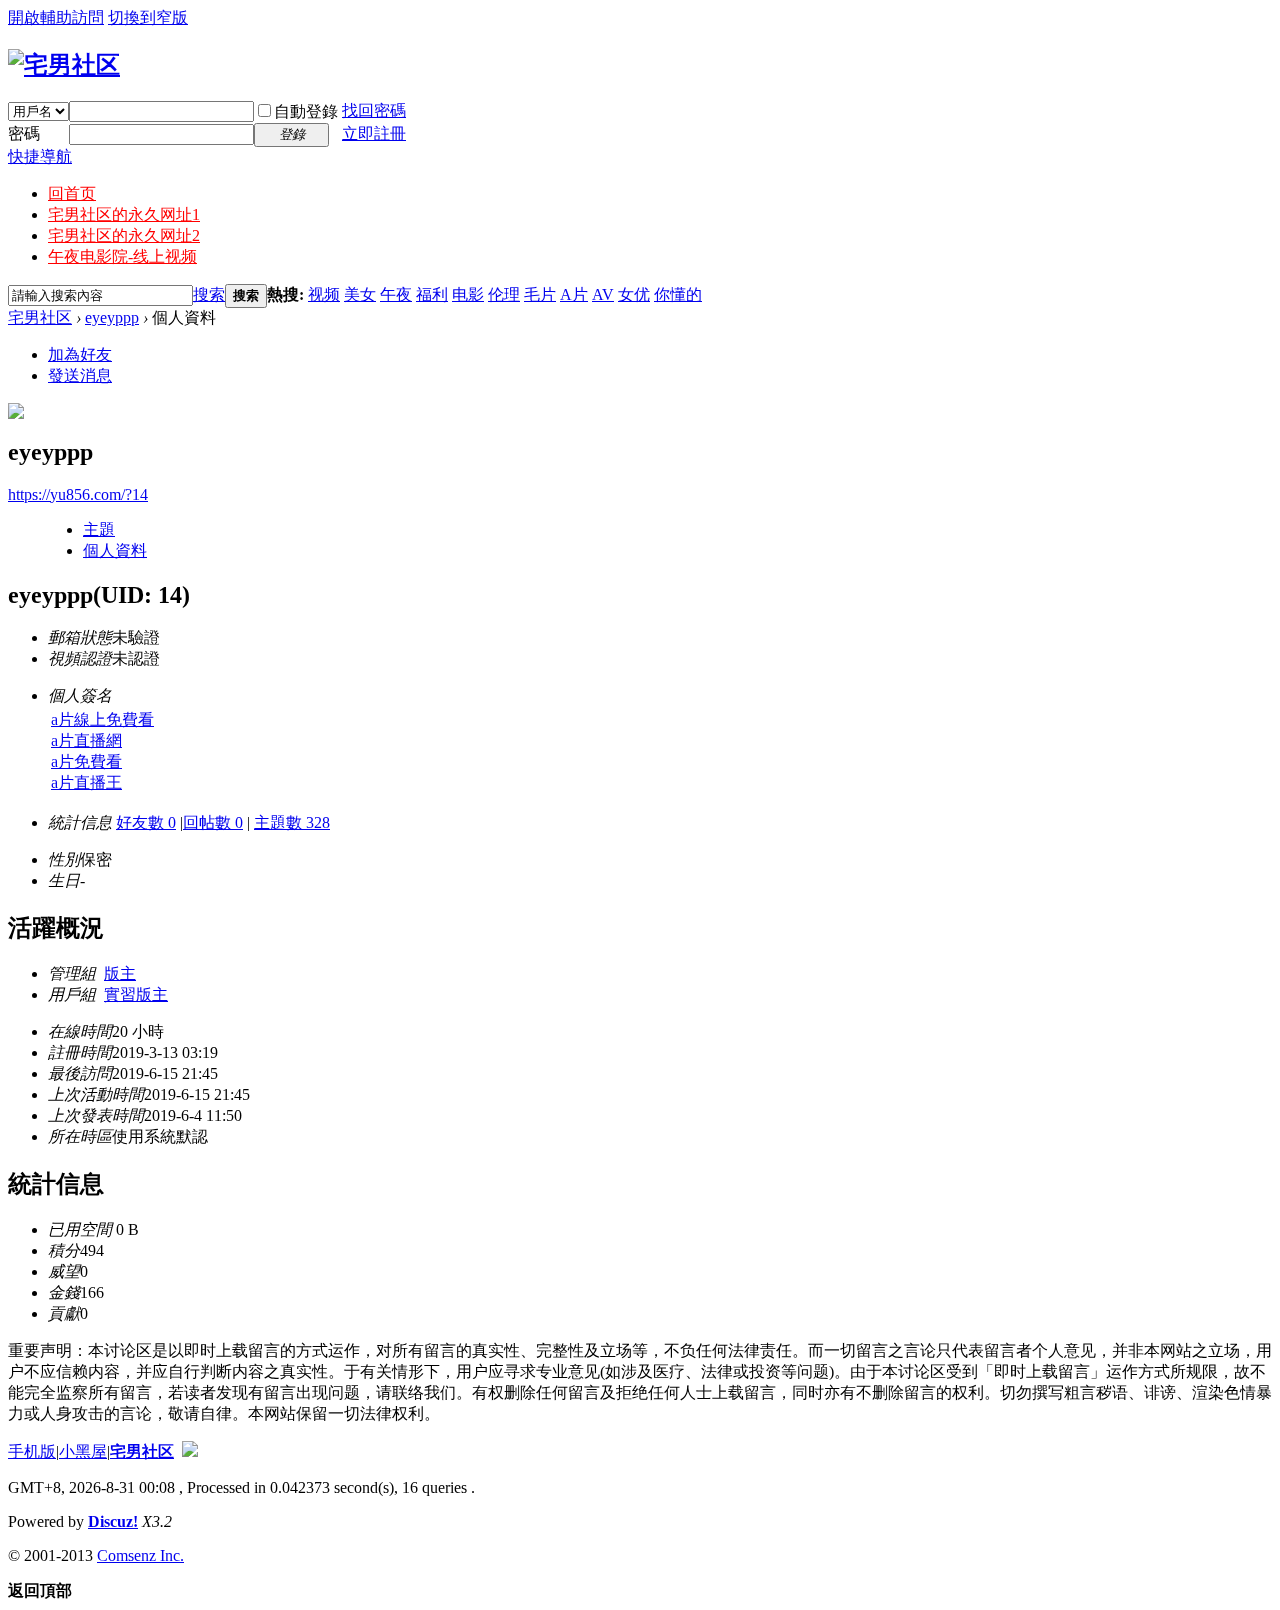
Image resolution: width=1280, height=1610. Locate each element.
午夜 (396, 294)
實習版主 (136, 994)
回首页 (72, 193)
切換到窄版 (148, 17)
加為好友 (80, 354)
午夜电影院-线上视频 (122, 256)
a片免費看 (86, 761)
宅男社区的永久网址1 (124, 214)
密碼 (24, 133)
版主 (120, 973)
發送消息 (80, 375)
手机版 (32, 1451)
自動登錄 (306, 111)
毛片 (540, 294)
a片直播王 (86, 782)
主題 (99, 529)
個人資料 (115, 550)
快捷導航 (40, 156)
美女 (360, 294)
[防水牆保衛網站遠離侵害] (190, 1451)
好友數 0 (146, 822)
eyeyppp (112, 317)
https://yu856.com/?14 (78, 494)
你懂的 (678, 294)
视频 (324, 294)
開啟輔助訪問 (56, 17)
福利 (432, 294)
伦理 (504, 294)
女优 (634, 294)
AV (603, 294)
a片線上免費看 (102, 719)
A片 (574, 294)
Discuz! (113, 1521)
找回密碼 (374, 110)
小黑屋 (83, 1451)
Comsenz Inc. (140, 1555)
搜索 (209, 294)
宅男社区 (40, 317)
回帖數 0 (213, 822)
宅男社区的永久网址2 (124, 235)
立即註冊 (374, 133)
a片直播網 (86, 740)
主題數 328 (292, 822)
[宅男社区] (64, 65)
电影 (468, 294)
